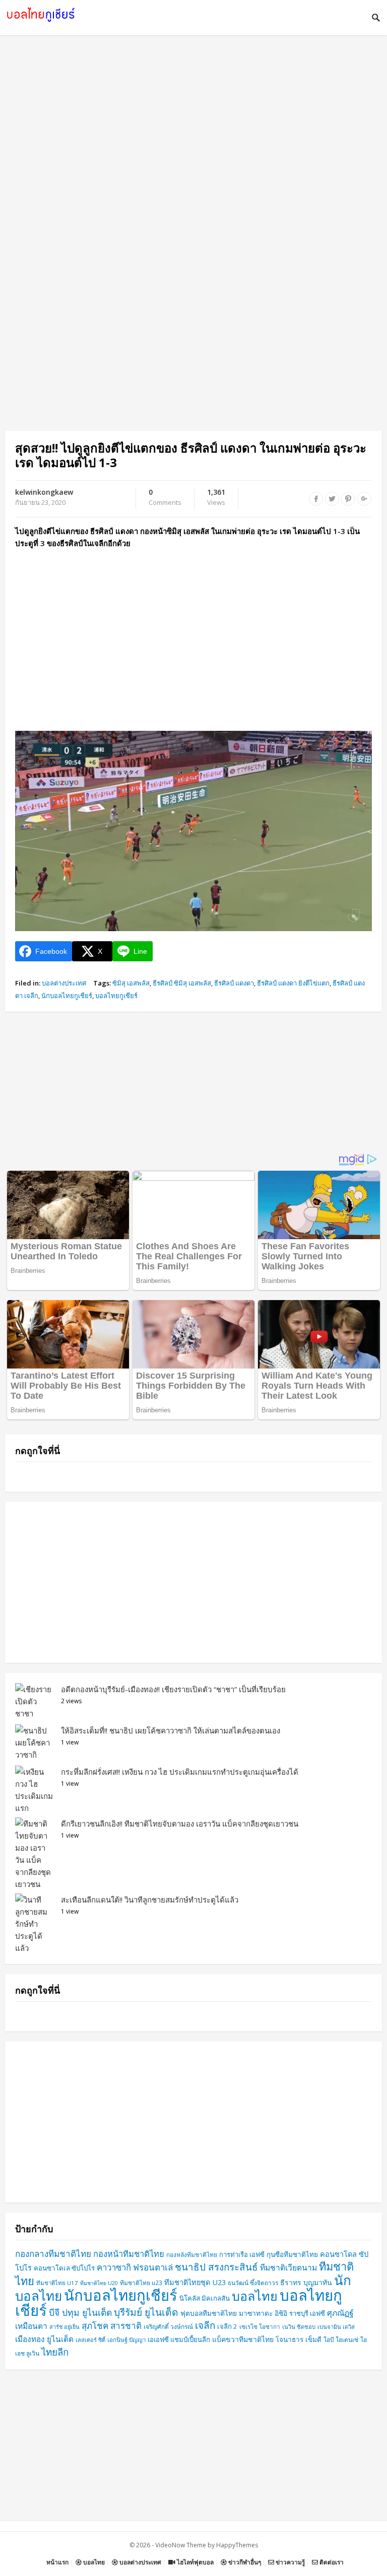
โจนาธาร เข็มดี (299, 2339)
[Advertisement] (193, 136)
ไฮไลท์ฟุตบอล (195, 2562)
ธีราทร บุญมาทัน (306, 2282)
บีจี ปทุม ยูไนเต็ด (80, 2312)
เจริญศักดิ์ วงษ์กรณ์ (168, 2327)
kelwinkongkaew (44, 492)
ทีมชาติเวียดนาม (288, 2267)
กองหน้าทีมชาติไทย (129, 2254)
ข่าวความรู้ (289, 2562)
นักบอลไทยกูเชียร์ (67, 996)
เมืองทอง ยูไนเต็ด (44, 2339)
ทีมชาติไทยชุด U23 (195, 2282)
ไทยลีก (55, 2352)
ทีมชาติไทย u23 (141, 2283)
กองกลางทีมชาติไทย (53, 2254)
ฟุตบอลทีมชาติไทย (209, 2313)
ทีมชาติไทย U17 (57, 2283)
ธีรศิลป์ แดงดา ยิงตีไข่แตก (293, 983)
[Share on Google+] (364, 499)
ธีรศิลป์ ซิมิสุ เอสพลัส (182, 983)
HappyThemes (237, 2545)
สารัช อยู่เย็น (64, 2327)
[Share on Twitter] (332, 499)
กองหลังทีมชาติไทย (192, 2254)
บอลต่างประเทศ (64, 983)
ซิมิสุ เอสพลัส (131, 983)
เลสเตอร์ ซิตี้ (90, 2340)
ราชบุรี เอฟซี (307, 2313)
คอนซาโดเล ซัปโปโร (64, 2268)
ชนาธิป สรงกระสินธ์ (216, 2267)
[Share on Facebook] (316, 499)
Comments (165, 498)
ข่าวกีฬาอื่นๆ (244, 2562)
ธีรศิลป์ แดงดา (234, 983)
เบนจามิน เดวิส (336, 2327)
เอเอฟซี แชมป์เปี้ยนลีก (179, 2339)
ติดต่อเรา (331, 2562)
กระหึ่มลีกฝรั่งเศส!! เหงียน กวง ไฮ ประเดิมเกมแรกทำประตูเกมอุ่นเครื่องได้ (180, 1772)
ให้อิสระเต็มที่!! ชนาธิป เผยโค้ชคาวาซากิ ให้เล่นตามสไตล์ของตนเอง (171, 1730)
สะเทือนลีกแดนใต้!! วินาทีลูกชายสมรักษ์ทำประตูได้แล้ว (150, 1900)
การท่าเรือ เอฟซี (242, 2254)
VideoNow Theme (181, 2545)
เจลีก (205, 2325)
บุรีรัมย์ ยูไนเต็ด (146, 2312)
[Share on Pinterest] (348, 499)
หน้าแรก (57, 2562)
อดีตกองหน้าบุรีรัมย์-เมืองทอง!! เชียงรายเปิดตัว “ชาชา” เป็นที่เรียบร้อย (173, 1689)
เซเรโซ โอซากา (260, 2327)
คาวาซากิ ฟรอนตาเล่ (135, 2267)
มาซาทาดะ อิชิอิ (263, 2313)
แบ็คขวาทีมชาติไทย (243, 2339)
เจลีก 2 (227, 2326)
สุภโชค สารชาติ (112, 2326)
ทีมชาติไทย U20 (99, 2283)
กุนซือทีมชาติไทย (292, 2254)
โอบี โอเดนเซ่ (341, 2340)
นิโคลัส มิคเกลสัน (205, 2298)
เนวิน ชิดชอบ (299, 2327)
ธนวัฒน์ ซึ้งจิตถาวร (253, 2283)
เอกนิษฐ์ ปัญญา (126, 2340)
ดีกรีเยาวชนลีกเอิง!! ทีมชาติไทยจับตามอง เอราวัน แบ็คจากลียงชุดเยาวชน (180, 1824)
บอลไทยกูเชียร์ (116, 996)
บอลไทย (255, 2296)
